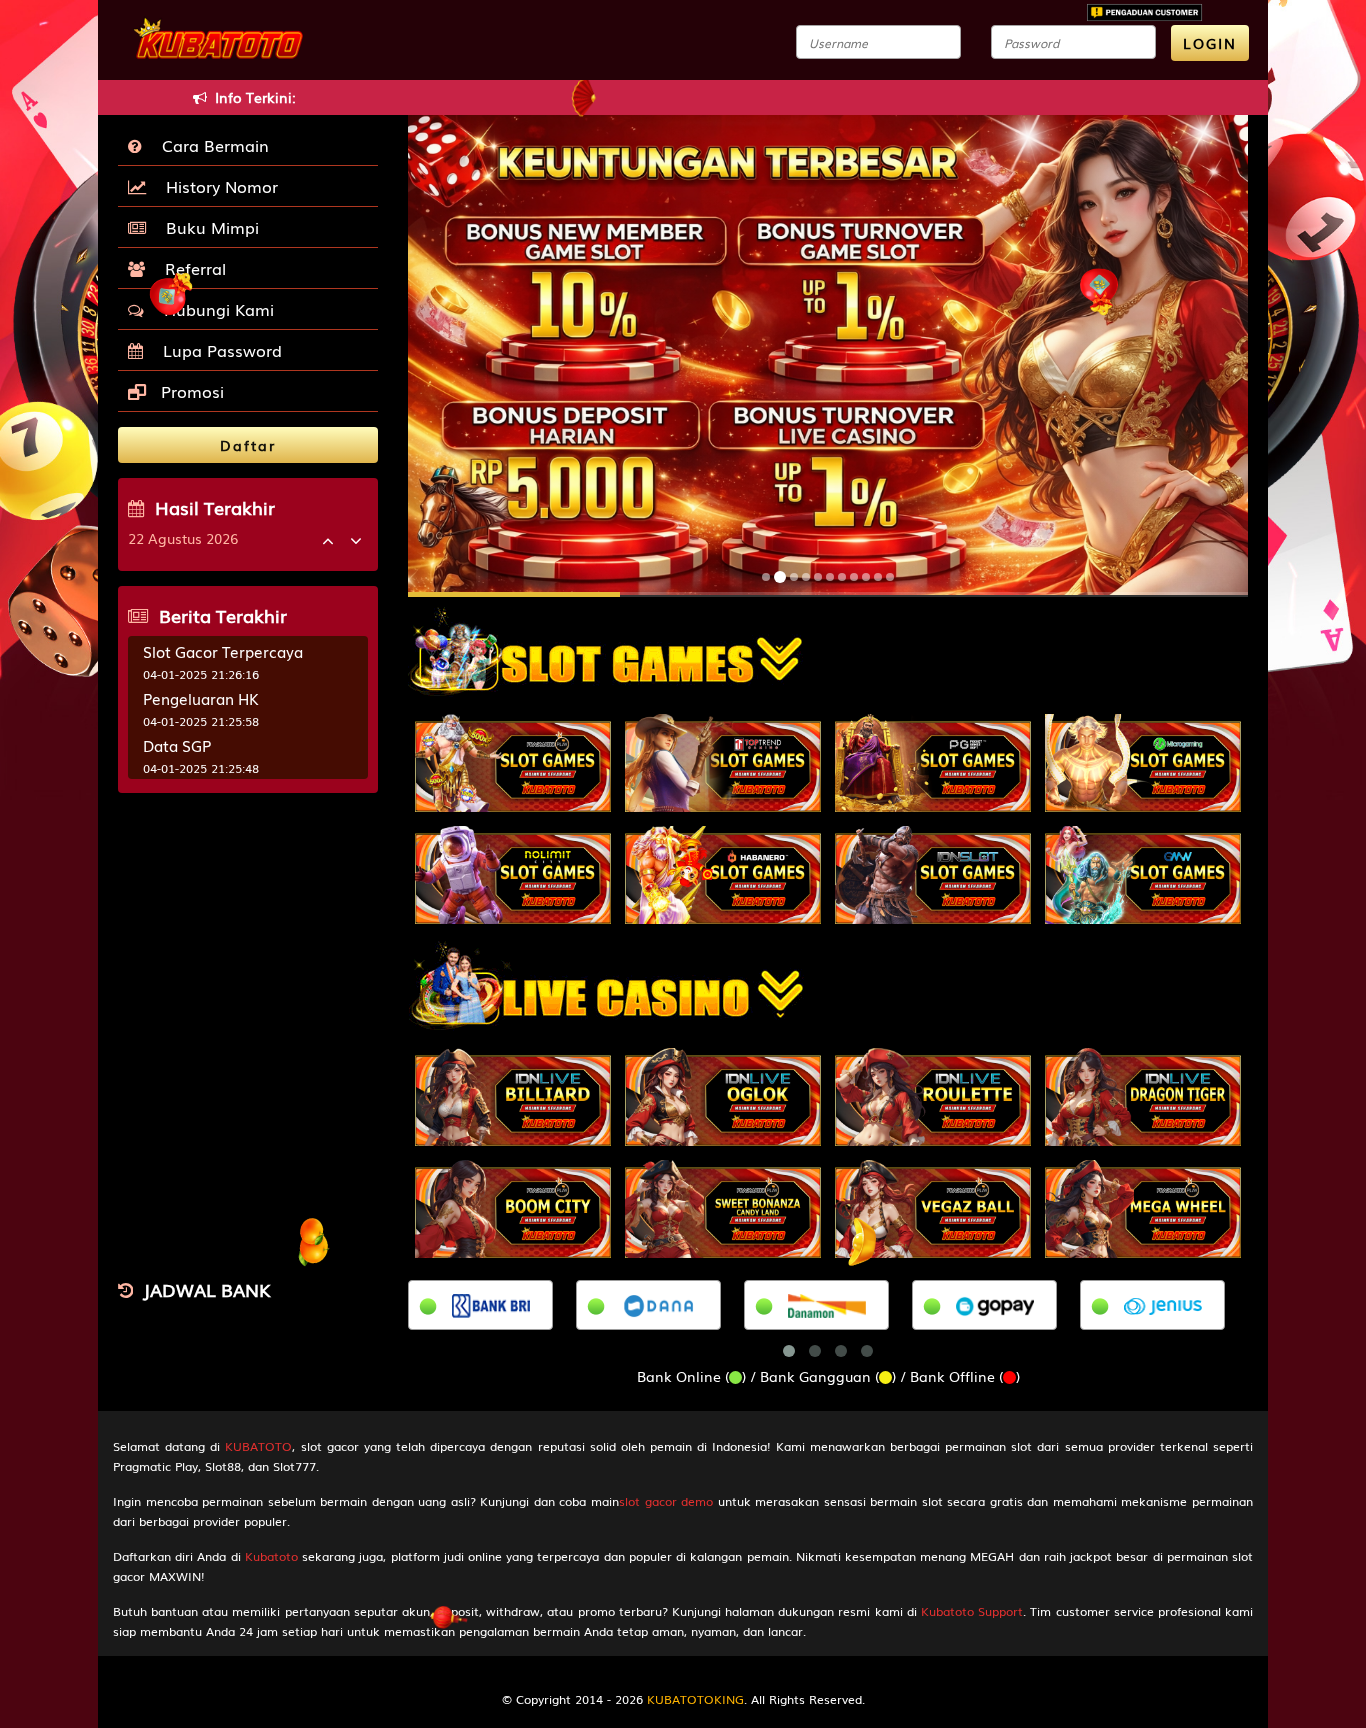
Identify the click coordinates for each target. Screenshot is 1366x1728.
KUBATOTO (258, 1446)
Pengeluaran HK (201, 698)
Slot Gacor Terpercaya (223, 651)
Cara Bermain (210, 145)
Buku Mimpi (207, 227)
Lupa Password (217, 350)
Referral (190, 268)
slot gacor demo (666, 1501)
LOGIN (1210, 43)
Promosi (190, 391)
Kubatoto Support (972, 1611)
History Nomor (217, 186)
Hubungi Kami (214, 309)
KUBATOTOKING (695, 1699)
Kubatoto (271, 1556)
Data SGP (177, 745)
